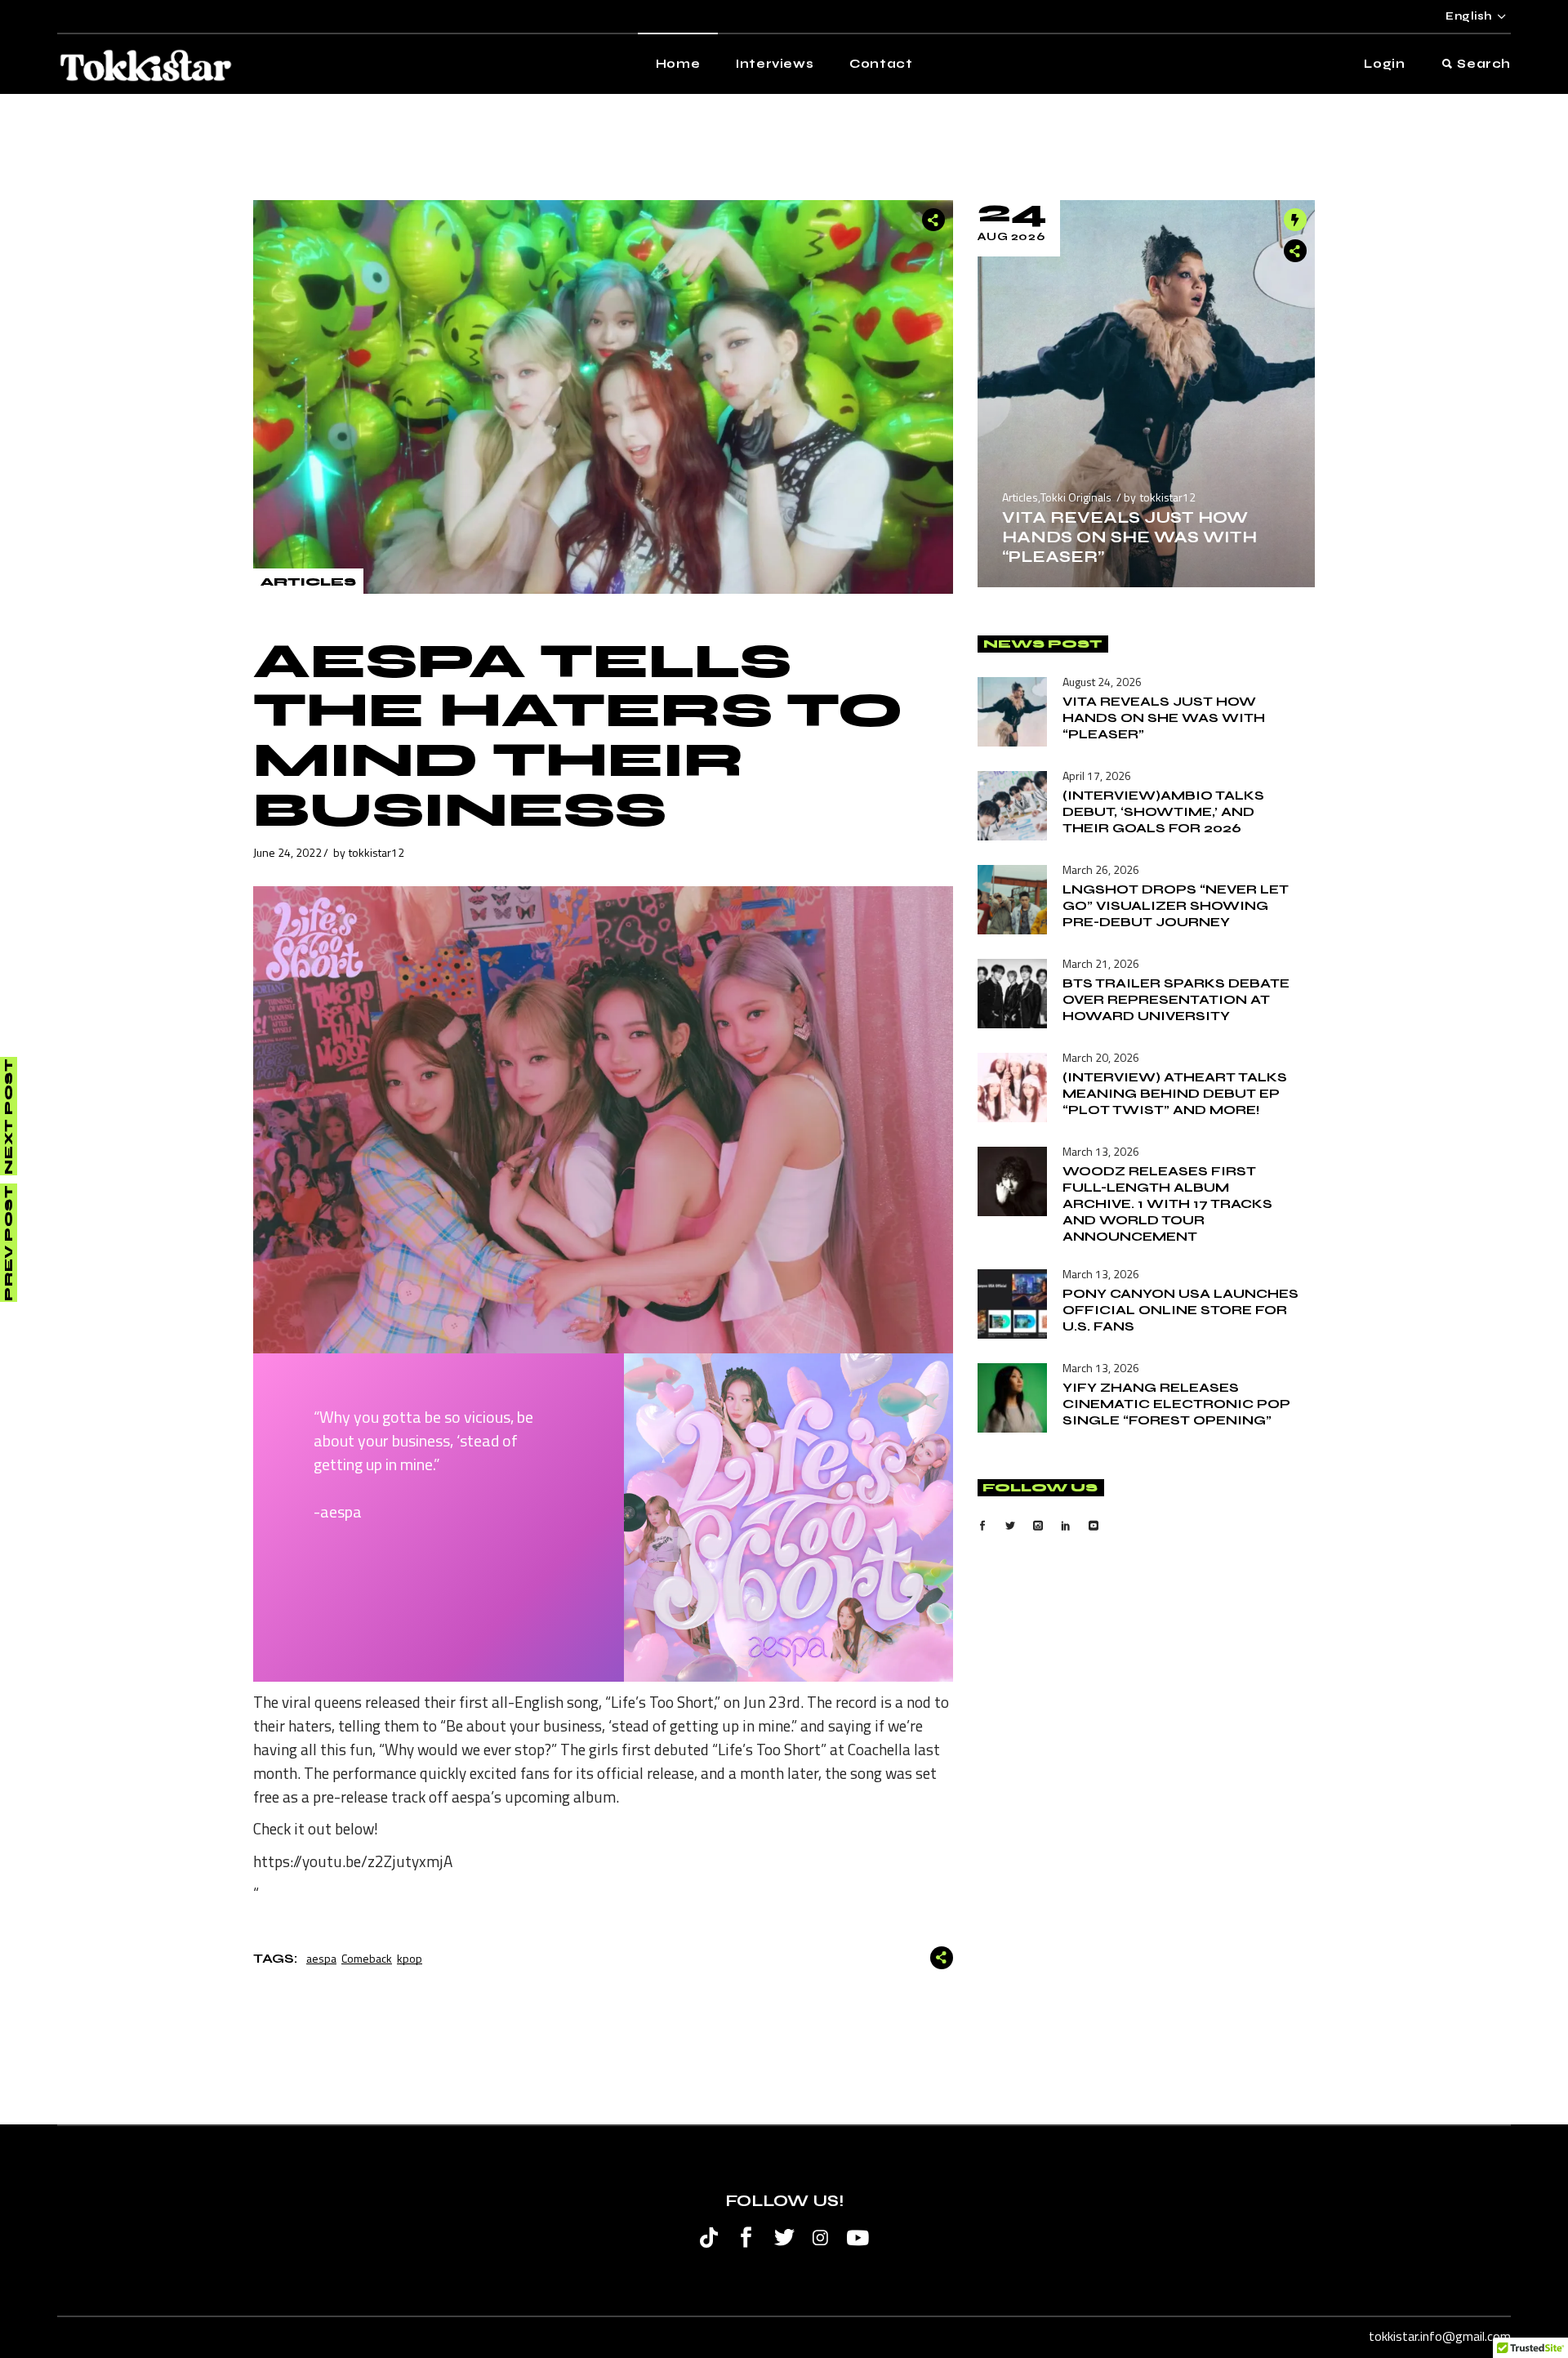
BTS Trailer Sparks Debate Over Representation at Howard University (1176, 999)
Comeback (367, 1958)
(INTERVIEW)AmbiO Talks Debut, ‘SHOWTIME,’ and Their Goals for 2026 (1163, 811)
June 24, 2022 (287, 852)
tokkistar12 (376, 852)
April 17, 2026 (1097, 776)
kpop (410, 1958)
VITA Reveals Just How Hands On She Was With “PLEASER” (1129, 537)
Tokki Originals (1076, 497)
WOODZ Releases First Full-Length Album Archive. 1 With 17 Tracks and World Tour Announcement (1167, 1204)
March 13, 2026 (1101, 1151)
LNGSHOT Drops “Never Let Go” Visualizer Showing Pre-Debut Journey (1176, 905)
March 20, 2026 (1101, 1057)
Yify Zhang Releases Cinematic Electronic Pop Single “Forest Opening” (1176, 1404)
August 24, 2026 (1102, 682)
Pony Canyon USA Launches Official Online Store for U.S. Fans (1180, 1310)
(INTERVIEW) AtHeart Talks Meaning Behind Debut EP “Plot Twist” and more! (1175, 1093)
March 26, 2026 (1101, 869)
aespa (321, 1958)
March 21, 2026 (1101, 963)
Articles (308, 582)
